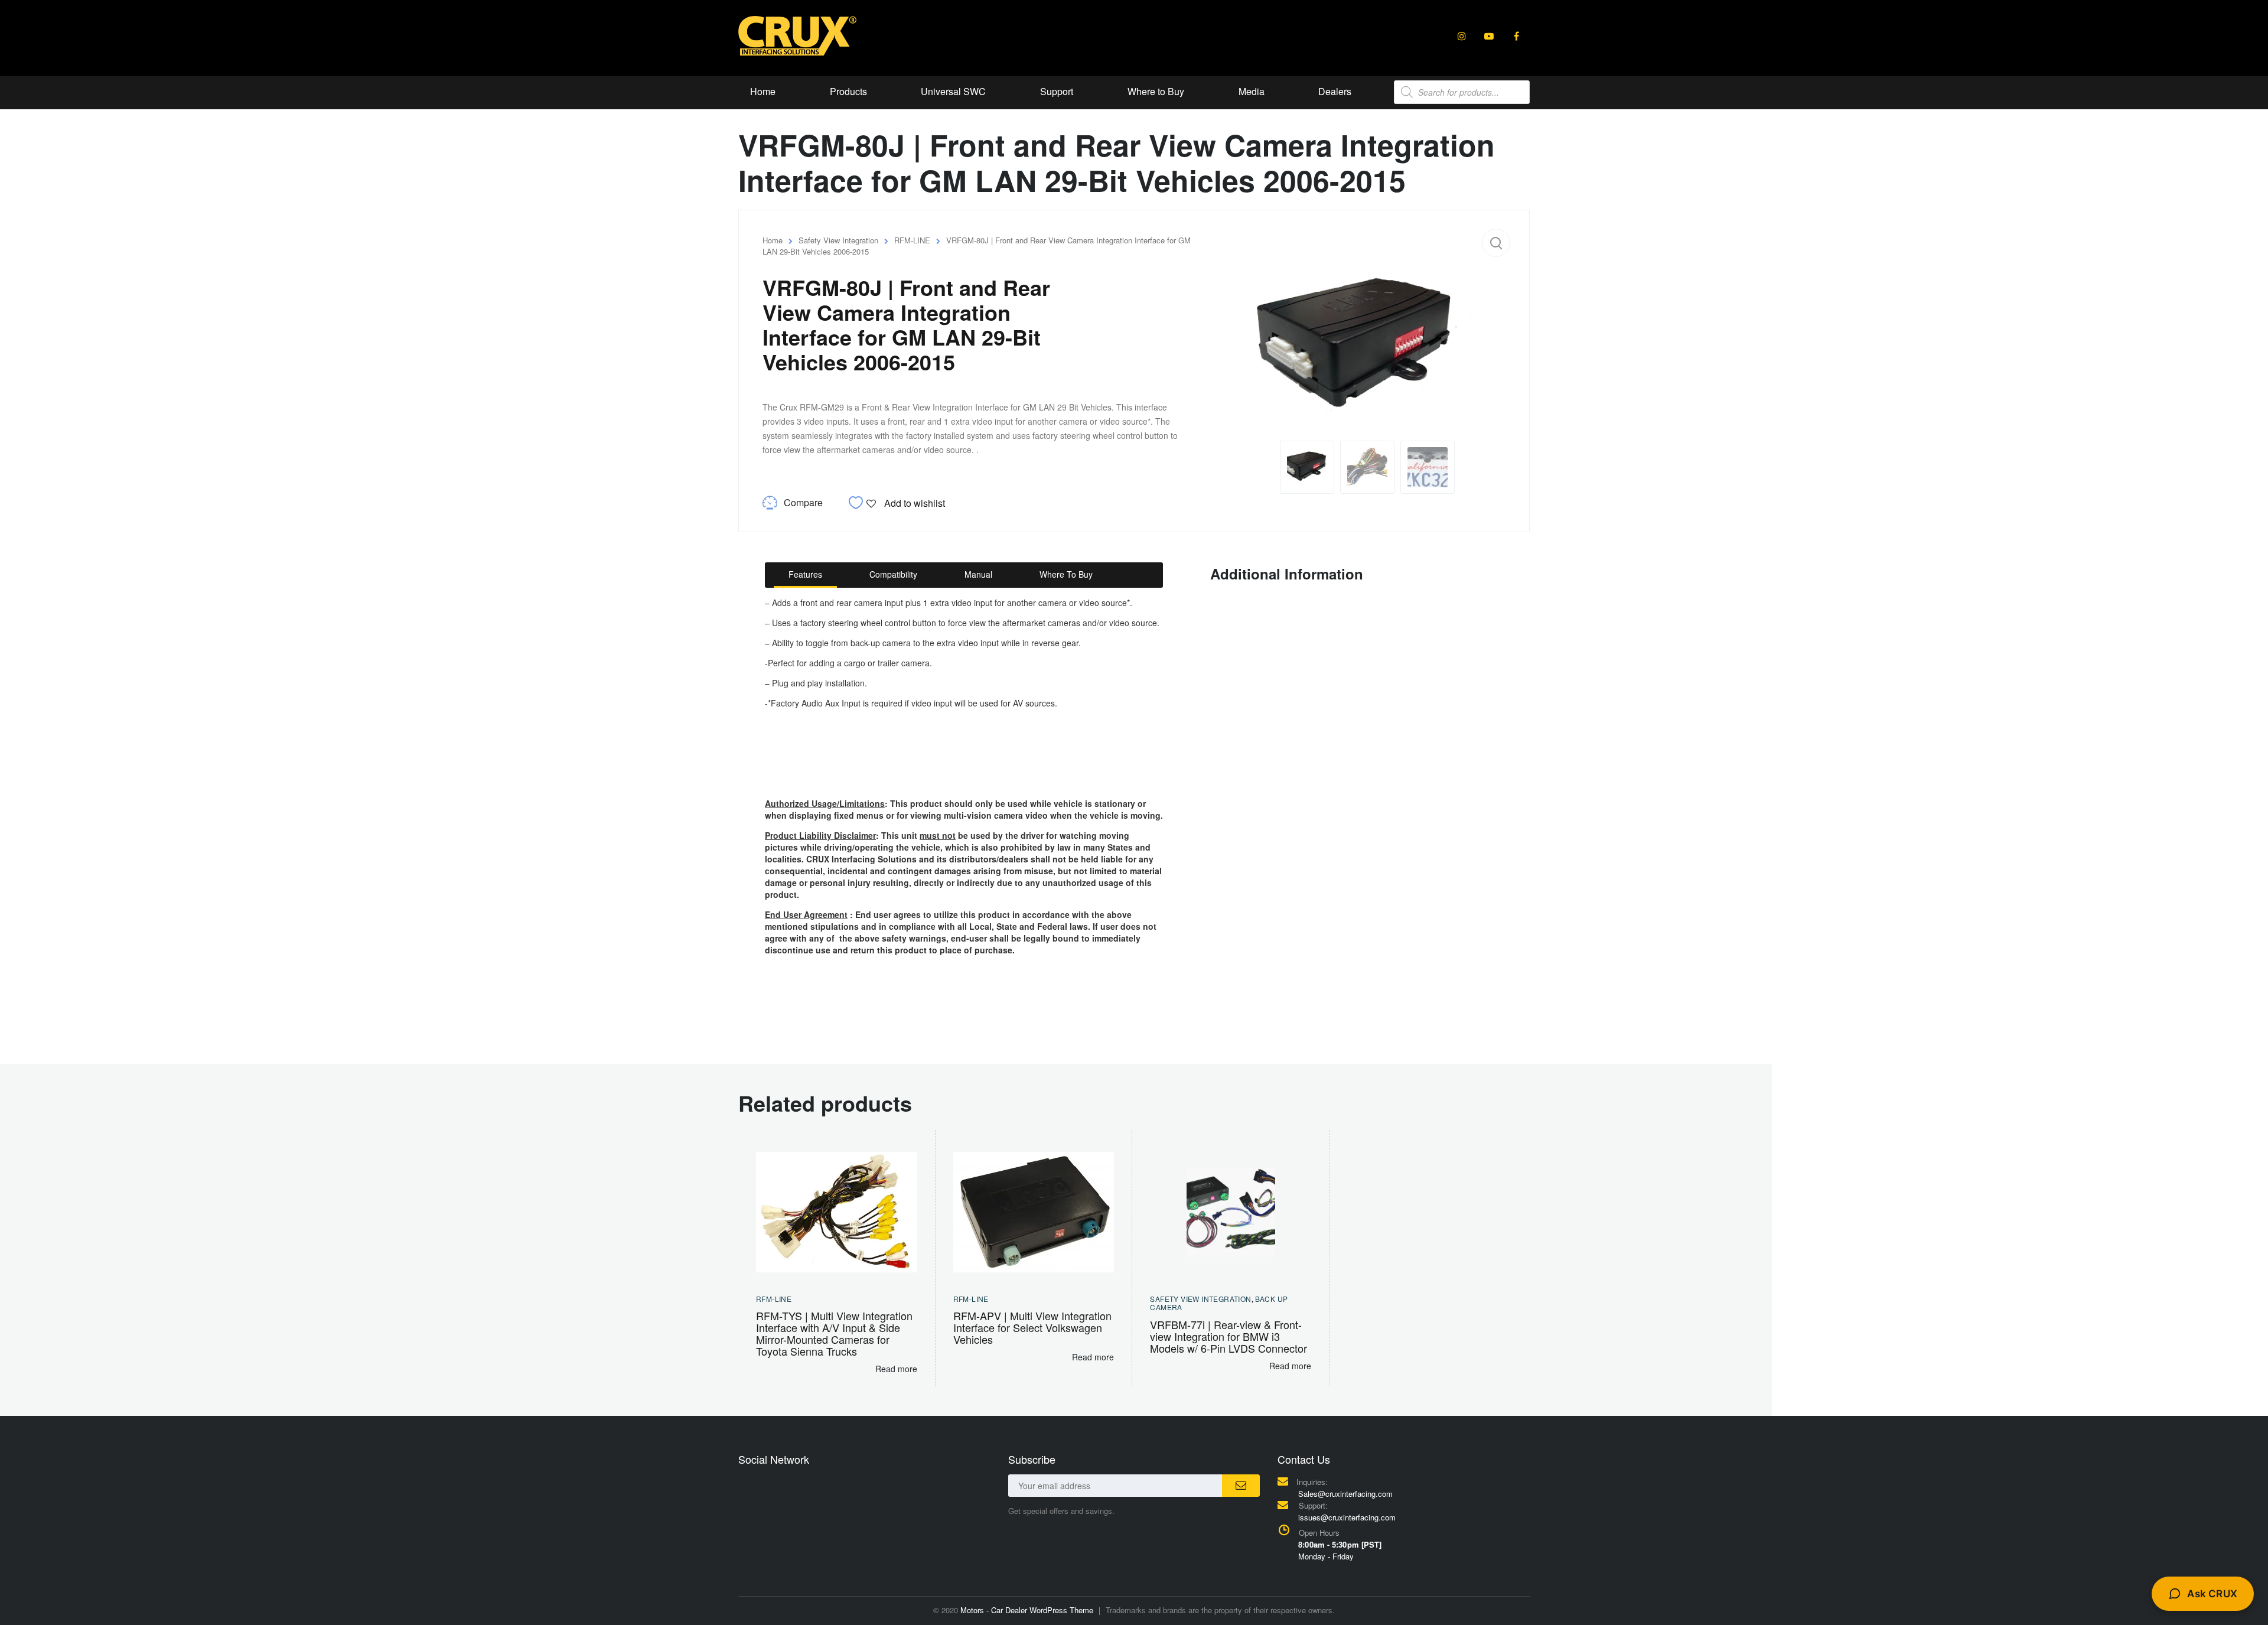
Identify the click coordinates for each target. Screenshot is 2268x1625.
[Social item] (1462, 36)
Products (848, 91)
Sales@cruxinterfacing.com (1345, 1494)
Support (1057, 91)
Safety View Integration (838, 240)
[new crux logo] (797, 35)
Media (1252, 91)
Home (763, 91)
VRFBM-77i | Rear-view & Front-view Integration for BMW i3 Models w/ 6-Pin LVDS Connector (1228, 1336)
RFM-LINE (912, 240)
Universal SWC (953, 91)
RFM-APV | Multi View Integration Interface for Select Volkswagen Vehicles (1032, 1327)
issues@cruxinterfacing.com (1347, 1517)
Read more (896, 1369)
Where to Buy (1156, 91)
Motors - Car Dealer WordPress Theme (1027, 1610)
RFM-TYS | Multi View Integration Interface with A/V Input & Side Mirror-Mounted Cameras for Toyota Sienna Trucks (834, 1333)
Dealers (1335, 91)
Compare (803, 502)
